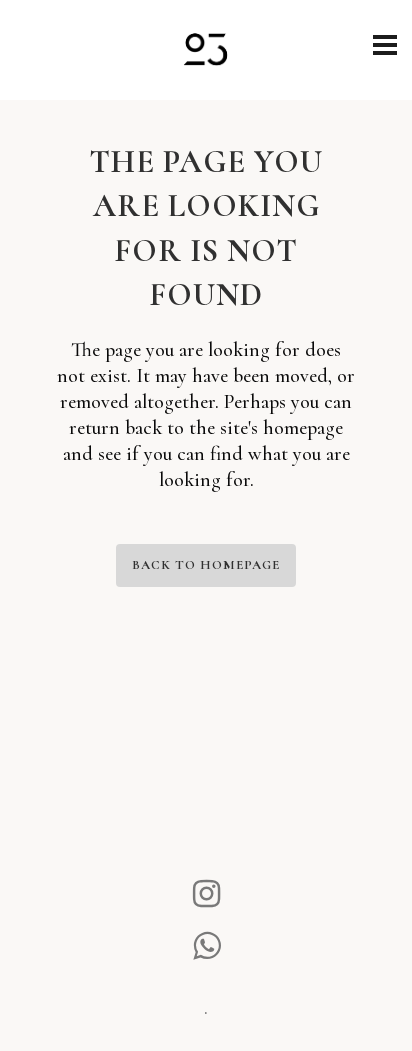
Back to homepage (206, 565)
